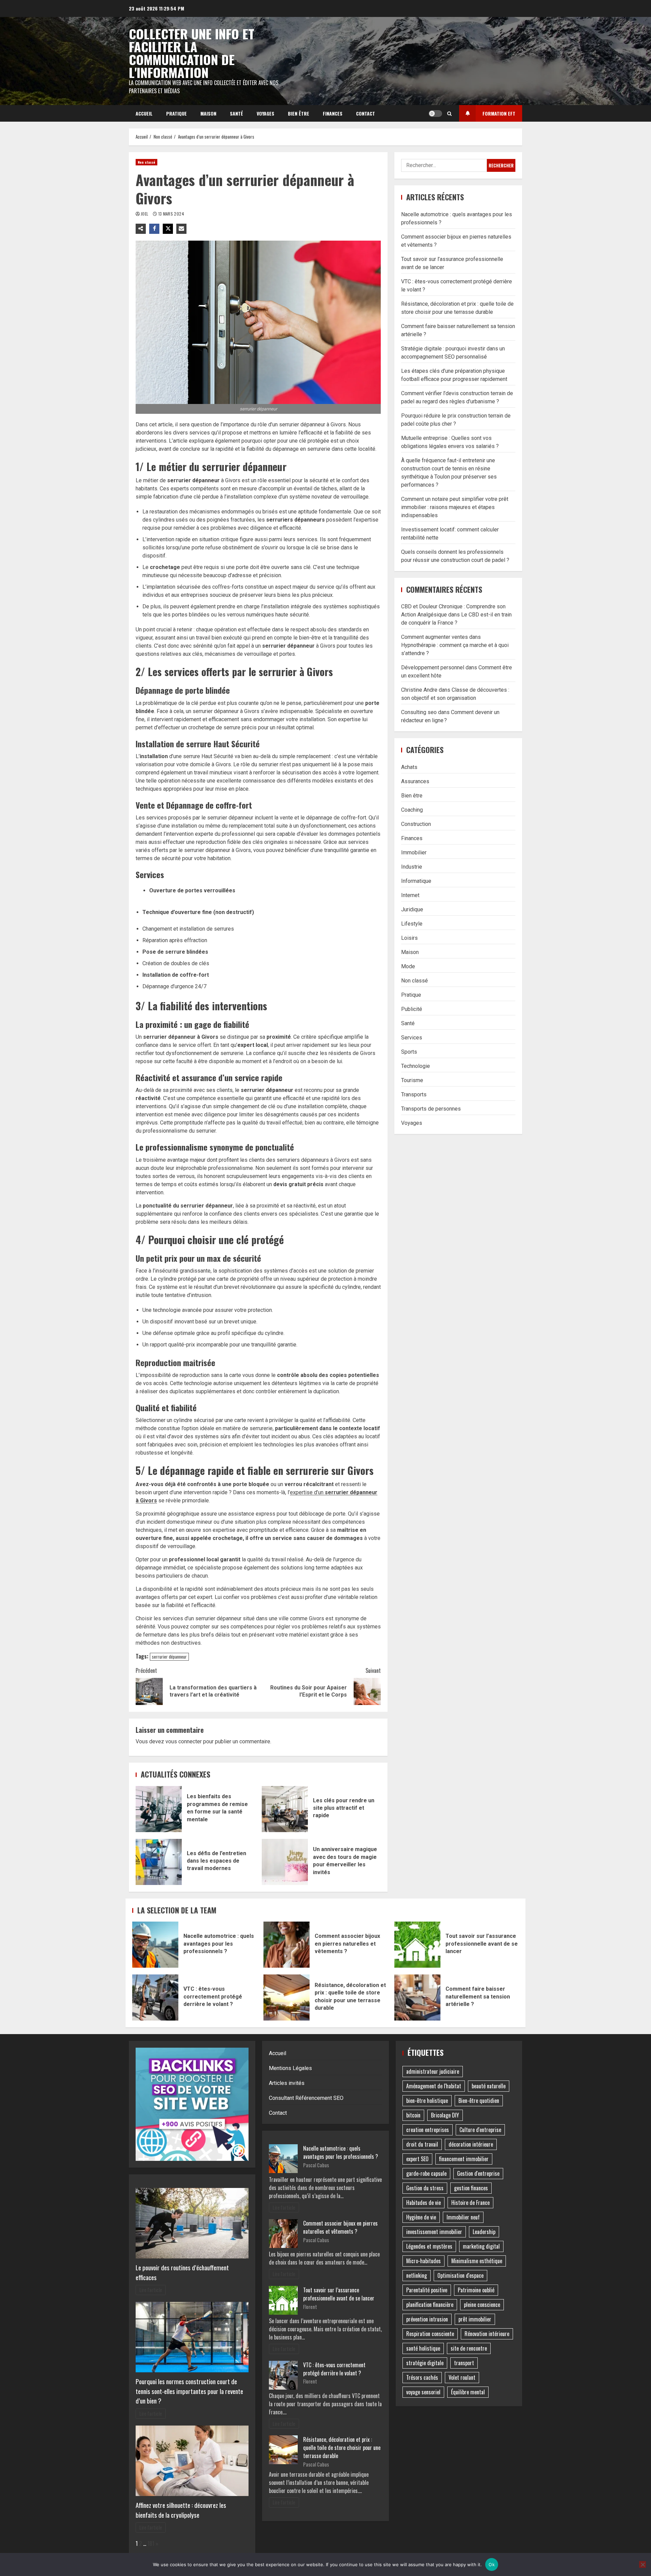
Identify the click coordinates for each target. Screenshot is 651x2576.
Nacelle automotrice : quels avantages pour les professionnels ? (155, 1945)
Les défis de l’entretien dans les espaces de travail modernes (159, 1862)
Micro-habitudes (423, 2261)
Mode (408, 966)
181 (151, 2543)
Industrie (412, 866)
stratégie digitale (425, 2363)
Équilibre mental (468, 2392)
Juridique (412, 909)
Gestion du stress (425, 2188)
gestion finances (471, 2188)
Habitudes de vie (423, 2203)
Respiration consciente (430, 2334)
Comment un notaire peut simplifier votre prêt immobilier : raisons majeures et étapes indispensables (455, 507)
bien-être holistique (427, 2101)
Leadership (484, 2232)
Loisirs (409, 938)
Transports (414, 1094)
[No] (643, 2564)
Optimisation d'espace (460, 2275)
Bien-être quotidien (479, 2101)
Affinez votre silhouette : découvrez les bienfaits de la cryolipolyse (181, 2510)
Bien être (299, 113)
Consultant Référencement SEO (306, 2098)
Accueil (144, 113)
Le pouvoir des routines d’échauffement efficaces (182, 2272)
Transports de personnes (431, 1108)
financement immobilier (464, 2159)
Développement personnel (433, 667)
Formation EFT (499, 113)
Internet (410, 895)
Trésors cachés (422, 2377)
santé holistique (423, 2348)
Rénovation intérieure (487, 2334)
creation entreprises (428, 2130)
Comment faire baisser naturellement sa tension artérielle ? (417, 1997)
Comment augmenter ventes (435, 637)
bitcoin (413, 2115)
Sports (409, 1051)
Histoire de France (470, 2203)
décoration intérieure (471, 2144)
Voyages (265, 113)
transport (464, 2363)
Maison (208, 113)
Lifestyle (412, 923)
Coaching (412, 809)
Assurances (415, 781)
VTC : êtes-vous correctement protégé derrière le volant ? (155, 1997)
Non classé (146, 162)
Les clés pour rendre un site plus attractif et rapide (285, 1809)
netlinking (417, 2275)
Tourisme (412, 1080)
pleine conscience (482, 2305)
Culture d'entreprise (480, 2130)
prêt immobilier (475, 2319)
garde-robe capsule (426, 2173)
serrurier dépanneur (169, 1657)
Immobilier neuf (463, 2217)
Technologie (416, 1066)
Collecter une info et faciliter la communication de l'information (192, 53)
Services (412, 1037)
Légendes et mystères (429, 2246)
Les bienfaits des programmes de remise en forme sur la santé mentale (159, 1809)
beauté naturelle (489, 2086)
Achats (409, 767)
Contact (366, 113)
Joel (145, 214)
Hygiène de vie (421, 2217)
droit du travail (422, 2144)
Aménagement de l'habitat (434, 2086)
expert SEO (417, 2159)
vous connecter (184, 1741)
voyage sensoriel (423, 2392)
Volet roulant (462, 2377)
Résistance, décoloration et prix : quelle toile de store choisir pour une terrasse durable (287, 1997)
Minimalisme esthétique (477, 2261)
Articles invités (287, 2083)
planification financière (430, 2305)
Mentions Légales (290, 2068)
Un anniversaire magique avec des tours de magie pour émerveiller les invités (285, 1862)
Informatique (416, 881)
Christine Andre (419, 690)
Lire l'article (151, 2290)
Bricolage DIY (445, 2115)
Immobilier (414, 852)
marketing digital (481, 2246)
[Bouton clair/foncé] (435, 114)
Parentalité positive (427, 2290)
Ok (492, 2564)
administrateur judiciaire (433, 2071)
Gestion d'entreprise (478, 2173)
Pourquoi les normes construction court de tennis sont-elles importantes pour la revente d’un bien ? (189, 2391)
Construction (416, 824)
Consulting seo (419, 712)
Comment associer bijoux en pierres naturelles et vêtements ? (287, 1945)
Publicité (412, 1009)
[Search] (449, 114)
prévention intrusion (427, 2319)
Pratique (176, 113)
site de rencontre (469, 2348)
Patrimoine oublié (476, 2290)
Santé (236, 113)
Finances (333, 113)
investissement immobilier (434, 2232)
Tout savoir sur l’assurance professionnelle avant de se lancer (417, 1945)
